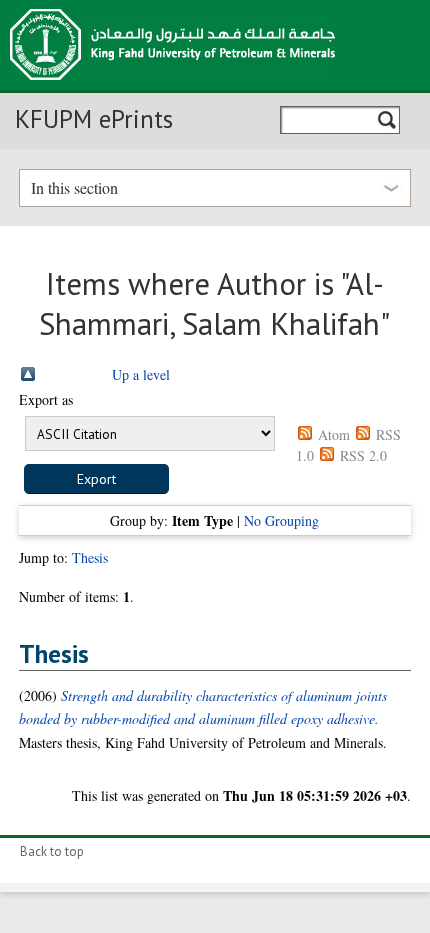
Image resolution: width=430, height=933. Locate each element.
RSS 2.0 (363, 455)
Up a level (141, 374)
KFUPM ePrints (94, 119)
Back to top (52, 851)
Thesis (90, 557)
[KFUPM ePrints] (172, 86)
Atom (334, 434)
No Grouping (281, 520)
